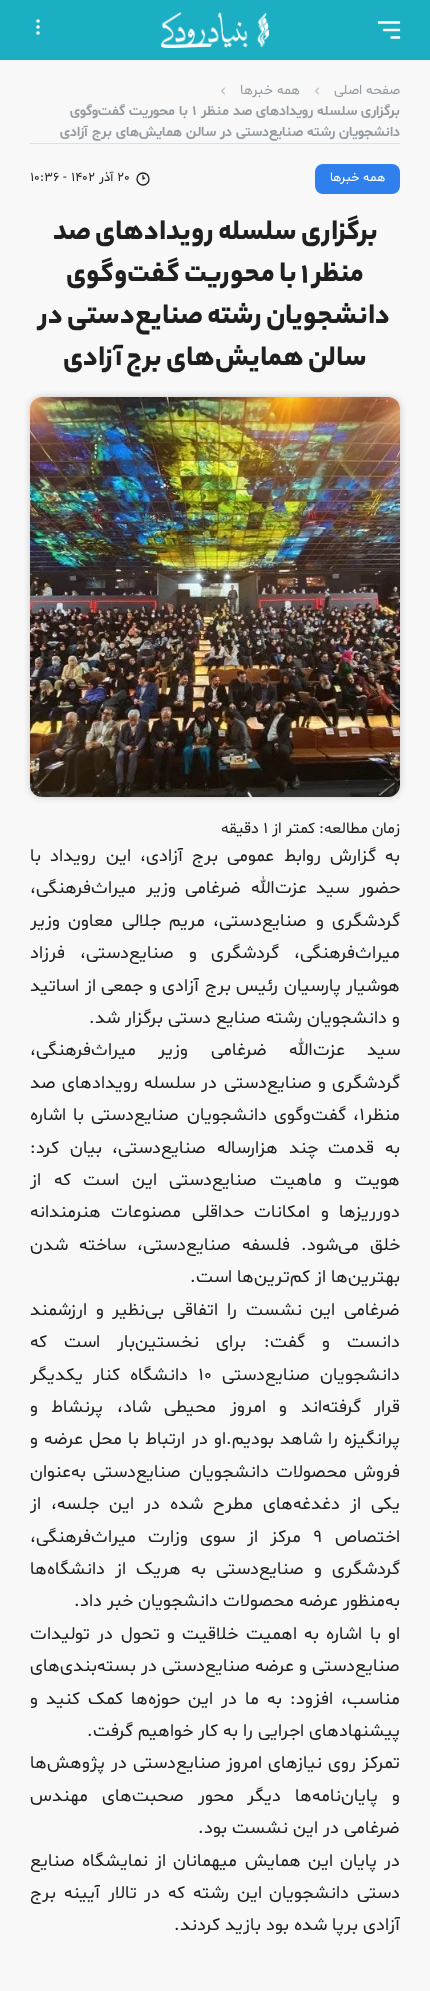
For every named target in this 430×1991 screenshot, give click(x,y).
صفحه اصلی (367, 90)
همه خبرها (270, 90)
